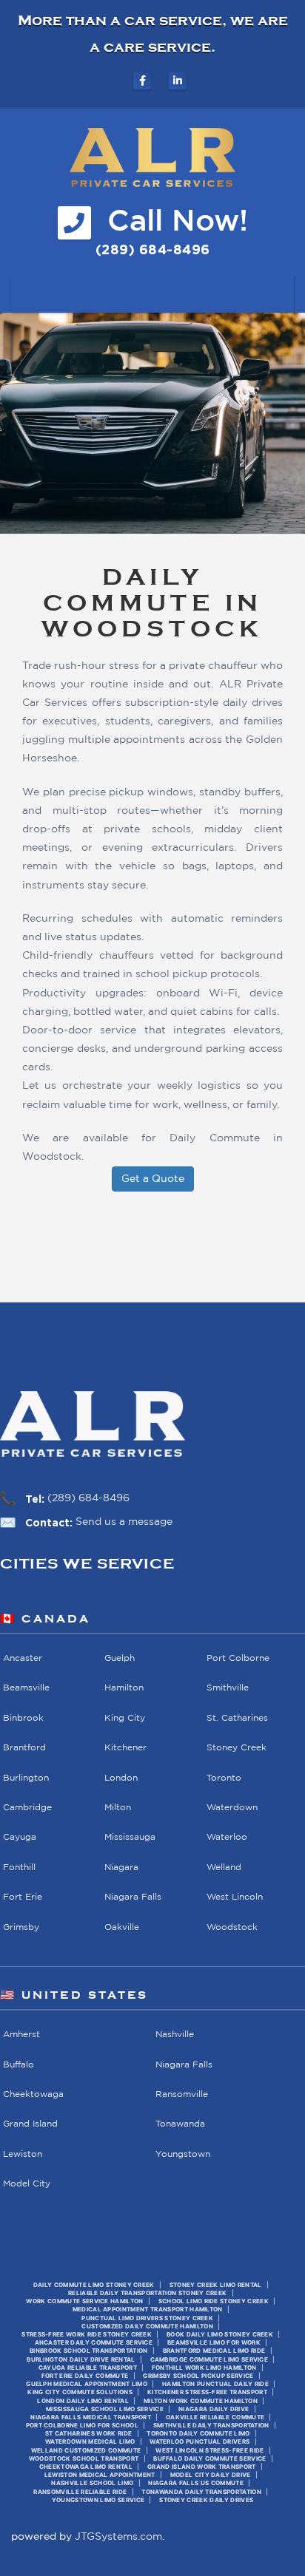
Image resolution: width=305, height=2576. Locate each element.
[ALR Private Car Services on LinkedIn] (178, 81)
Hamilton (124, 1689)
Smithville (228, 1689)
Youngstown (183, 2154)
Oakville (122, 1927)
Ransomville (182, 2094)
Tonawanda (180, 2125)
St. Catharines (237, 1718)
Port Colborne (238, 1658)
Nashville (175, 2035)
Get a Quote (153, 1179)
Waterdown (232, 1808)
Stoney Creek (237, 1749)
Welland (224, 1868)
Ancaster (23, 1658)
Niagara (121, 1868)
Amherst (21, 2035)
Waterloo (227, 1838)
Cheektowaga (33, 2094)
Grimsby (21, 1927)
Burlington (26, 1778)
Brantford (24, 1749)
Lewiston (23, 2154)
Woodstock (232, 1927)
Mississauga (130, 1838)
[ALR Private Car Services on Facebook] (142, 81)
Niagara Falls (133, 1898)
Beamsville (26, 1689)
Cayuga (20, 1838)
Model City (27, 2185)
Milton (118, 1808)
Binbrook (23, 1718)
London (121, 1778)
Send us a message (124, 1522)
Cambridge (27, 1808)
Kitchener (125, 1749)
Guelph (120, 1658)
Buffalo (19, 2065)
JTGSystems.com (118, 2537)
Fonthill (19, 1868)
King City (125, 1718)
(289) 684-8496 (88, 1498)
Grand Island (30, 2125)
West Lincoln (235, 1898)
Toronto (224, 1778)
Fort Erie (23, 1898)
